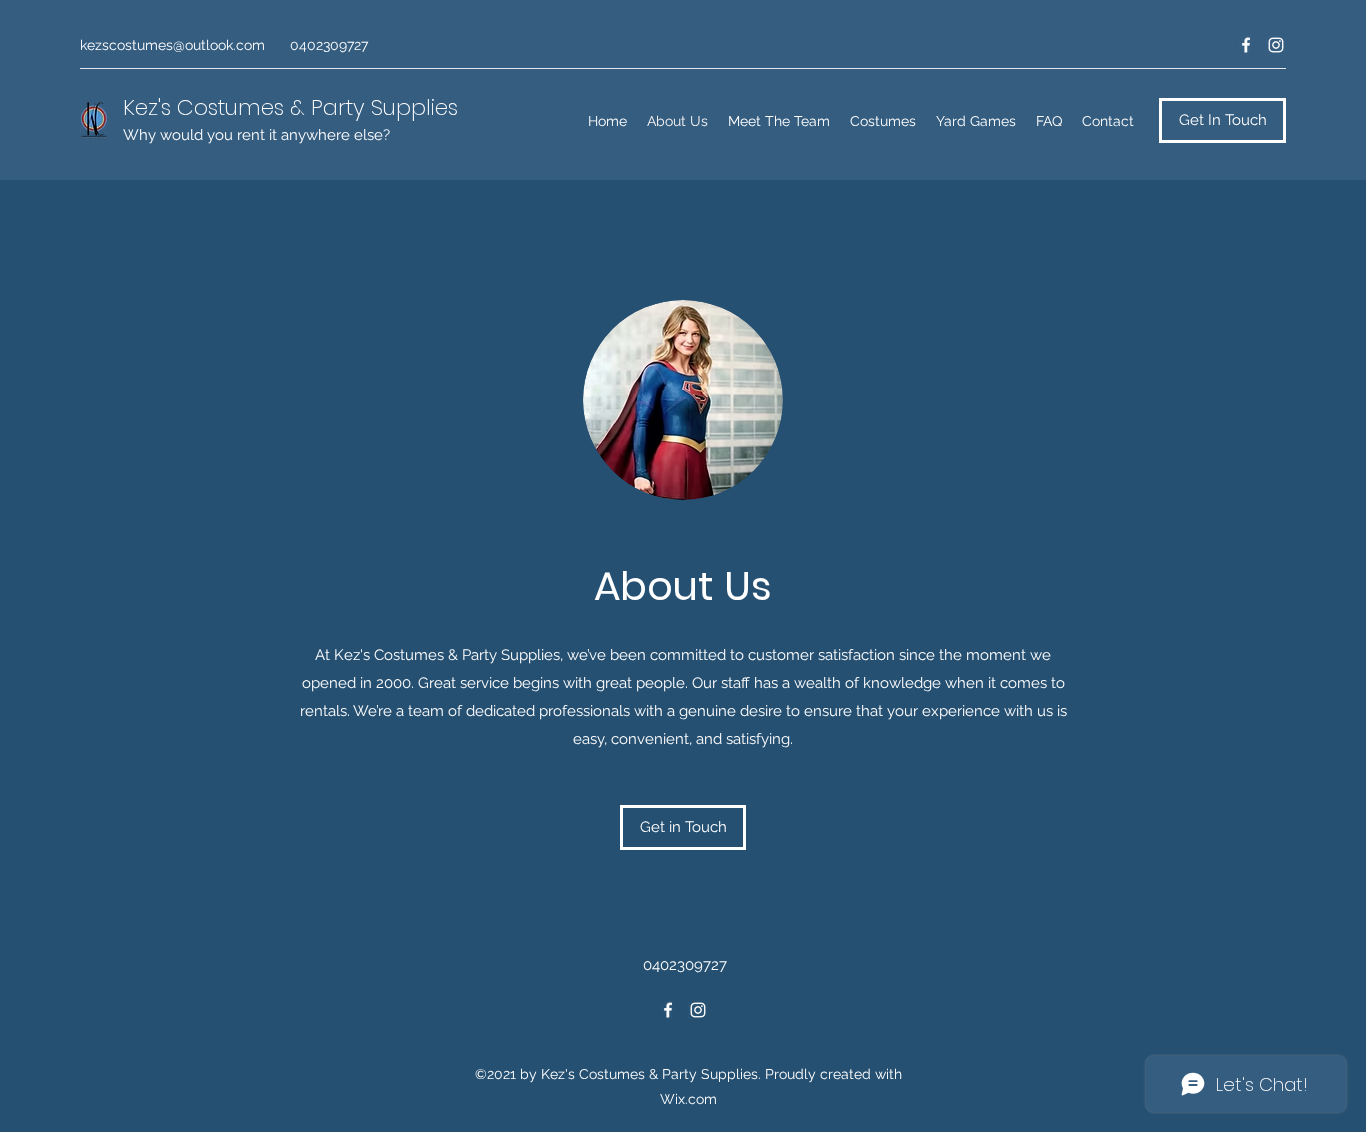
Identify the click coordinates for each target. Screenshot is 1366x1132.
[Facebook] (1246, 45)
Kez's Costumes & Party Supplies (290, 107)
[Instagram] (1276, 45)
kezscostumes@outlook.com (172, 45)
